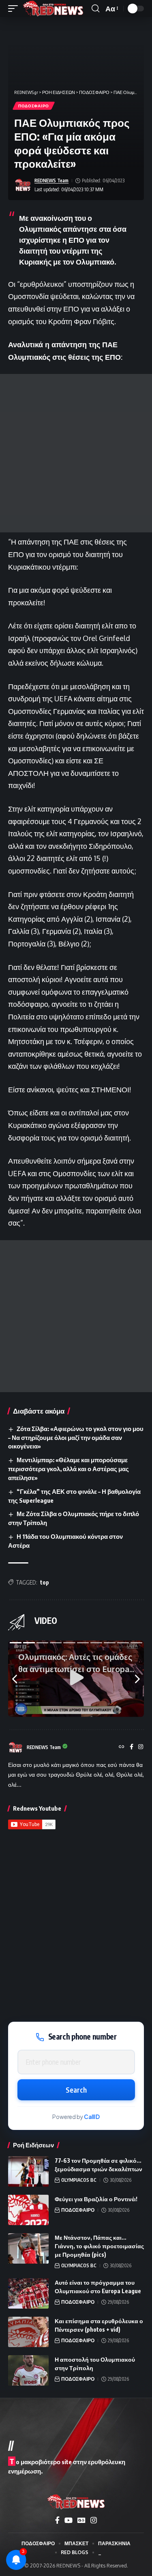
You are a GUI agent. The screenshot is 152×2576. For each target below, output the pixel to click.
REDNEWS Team (51, 180)
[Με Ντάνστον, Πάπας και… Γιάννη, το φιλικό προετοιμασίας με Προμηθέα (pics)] (28, 2248)
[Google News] (81, 2520)
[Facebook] (132, 1747)
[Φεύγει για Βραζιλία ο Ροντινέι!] (28, 2210)
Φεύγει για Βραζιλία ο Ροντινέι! (96, 2199)
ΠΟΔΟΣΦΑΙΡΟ (34, 106)
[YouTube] (69, 2520)
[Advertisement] (76, 453)
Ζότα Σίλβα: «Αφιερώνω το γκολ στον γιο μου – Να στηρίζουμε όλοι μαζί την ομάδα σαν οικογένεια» (76, 1438)
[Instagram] (141, 1747)
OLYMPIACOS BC (79, 2180)
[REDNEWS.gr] (53, 9)
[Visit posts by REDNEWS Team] (23, 185)
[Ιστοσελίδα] (122, 1747)
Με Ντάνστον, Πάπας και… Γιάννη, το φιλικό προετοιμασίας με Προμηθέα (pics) (99, 2246)
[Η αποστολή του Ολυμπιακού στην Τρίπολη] (28, 2370)
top (45, 1582)
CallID (92, 2117)
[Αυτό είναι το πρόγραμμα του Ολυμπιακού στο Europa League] (28, 2293)
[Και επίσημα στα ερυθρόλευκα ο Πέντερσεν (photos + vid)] (28, 2332)
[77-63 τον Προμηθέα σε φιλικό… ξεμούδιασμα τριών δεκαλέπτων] (28, 2171)
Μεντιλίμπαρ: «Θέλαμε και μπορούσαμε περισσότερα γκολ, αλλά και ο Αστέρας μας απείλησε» (69, 1469)
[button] (15, 9)
